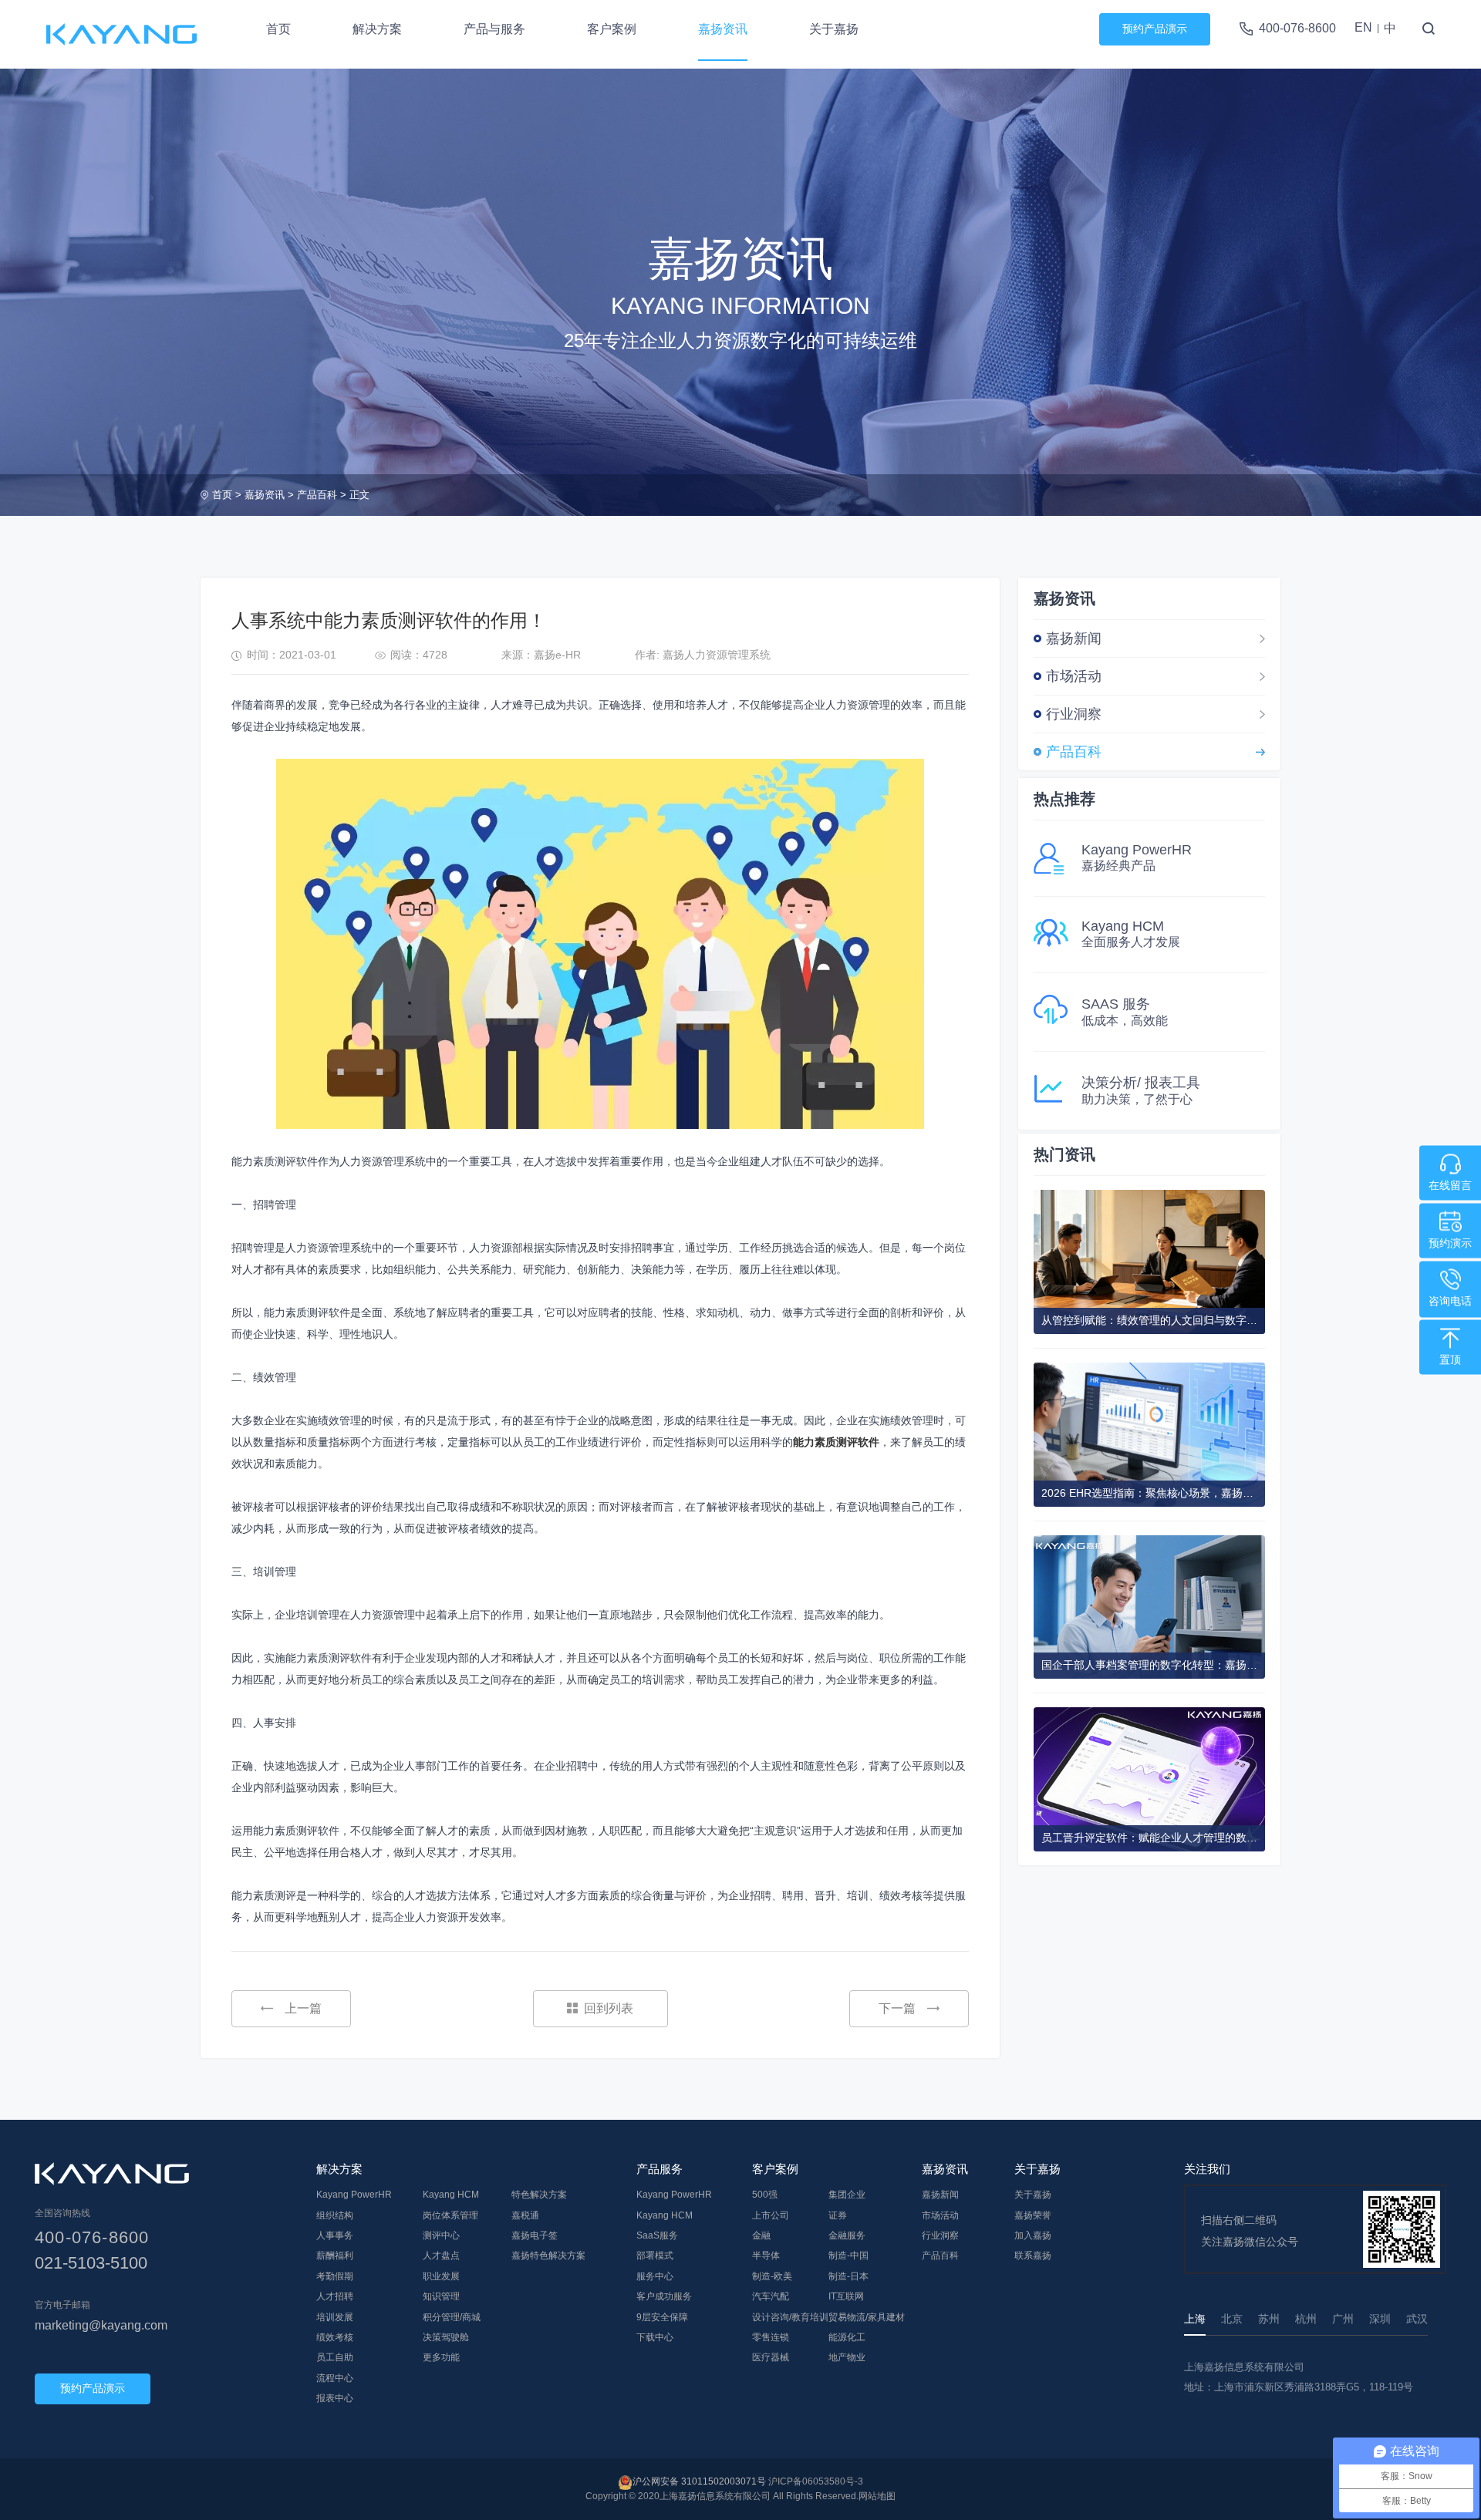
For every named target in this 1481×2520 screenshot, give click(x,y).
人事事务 (335, 2235)
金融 (761, 2235)
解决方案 (377, 29)
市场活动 (1074, 676)
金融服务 (847, 2235)
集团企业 (847, 2195)
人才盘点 (441, 2256)
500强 (765, 2195)
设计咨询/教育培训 (790, 2317)
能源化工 (847, 2337)
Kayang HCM (451, 2195)
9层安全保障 (662, 2317)
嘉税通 (525, 2215)
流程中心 (335, 2378)
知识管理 (441, 2296)
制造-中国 (848, 2256)
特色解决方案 (539, 2195)
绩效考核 (335, 2337)
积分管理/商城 (452, 2317)
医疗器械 (771, 2357)
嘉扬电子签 (535, 2235)
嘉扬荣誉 (1033, 2215)
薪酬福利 (335, 2256)
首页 (278, 29)
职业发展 (441, 2276)
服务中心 (655, 2276)
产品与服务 (494, 29)
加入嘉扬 (1033, 2235)
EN (1363, 27)
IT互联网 (846, 2296)
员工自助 (335, 2357)
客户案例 (612, 29)
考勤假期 (335, 2276)
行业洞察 (1074, 714)
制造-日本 (848, 2276)
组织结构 (335, 2215)
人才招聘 (335, 2296)
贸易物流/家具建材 (867, 2317)
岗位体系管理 (450, 2215)
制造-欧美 (772, 2276)
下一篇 (897, 2008)
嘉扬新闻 (1074, 638)
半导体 (766, 2256)
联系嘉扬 (1033, 2256)
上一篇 (303, 2008)
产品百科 (317, 495)
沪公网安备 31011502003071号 (699, 2481)
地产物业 (847, 2357)
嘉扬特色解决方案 (548, 2256)
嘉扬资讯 (723, 29)
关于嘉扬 (834, 29)
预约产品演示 (1155, 29)
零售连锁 (771, 2337)
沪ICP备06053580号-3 (816, 2481)
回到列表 (609, 2008)
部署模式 (655, 2256)
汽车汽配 (771, 2296)
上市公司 (771, 2215)
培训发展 (335, 2317)
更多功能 (441, 2357)
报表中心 (335, 2398)
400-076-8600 (1297, 28)
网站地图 (877, 2496)
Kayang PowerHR (354, 2195)
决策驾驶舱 (446, 2337)
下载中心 (655, 2337)
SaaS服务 (657, 2235)
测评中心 (441, 2235)
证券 (838, 2215)
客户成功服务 (664, 2296)
